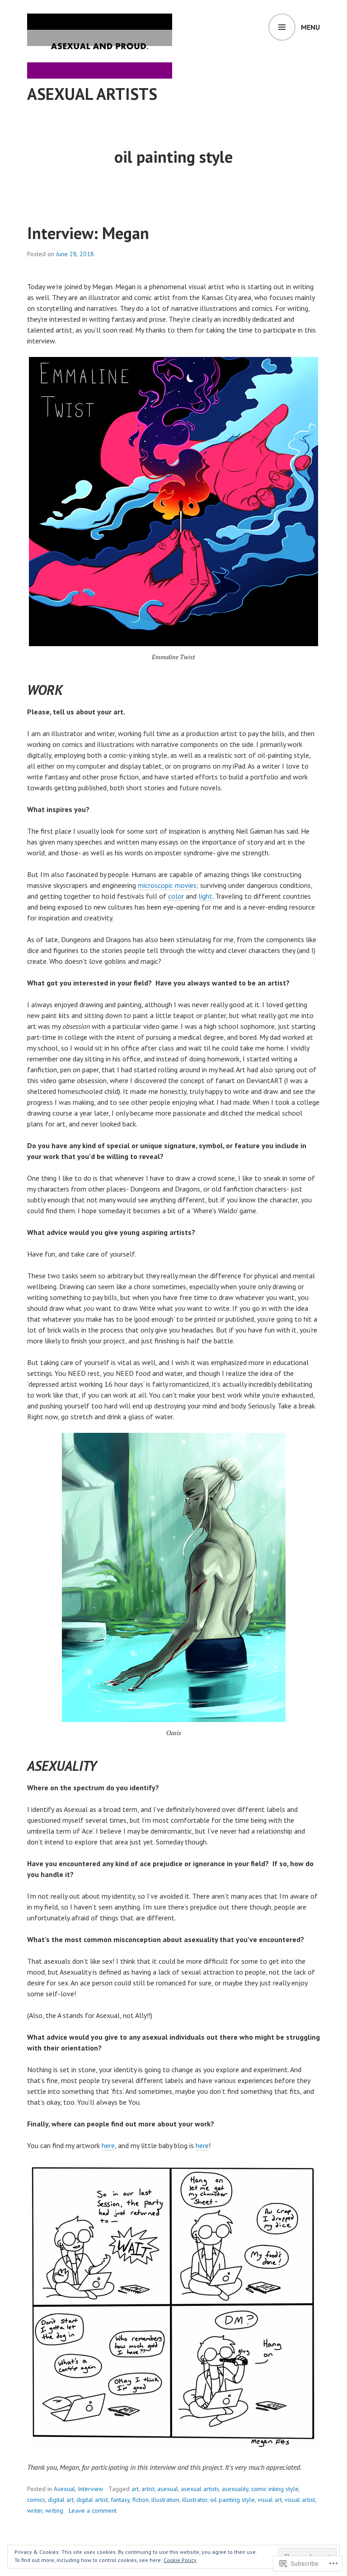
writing (54, 2510)
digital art (61, 2500)
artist (148, 2489)
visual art (270, 2500)
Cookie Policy (180, 2560)
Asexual (64, 2489)
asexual (168, 2489)
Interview (90, 2489)
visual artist (300, 2500)
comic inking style (275, 2489)
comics (36, 2500)
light (205, 896)
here (108, 2145)
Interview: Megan (88, 233)
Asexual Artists (92, 94)
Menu (310, 27)
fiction (141, 2500)
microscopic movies (167, 885)
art (135, 2489)
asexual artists (200, 2489)
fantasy (120, 2500)
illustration (165, 2500)
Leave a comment (93, 2510)
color (176, 896)
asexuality (235, 2489)
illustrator (195, 2500)
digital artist (92, 2500)
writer (35, 2510)
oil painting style (232, 2500)
